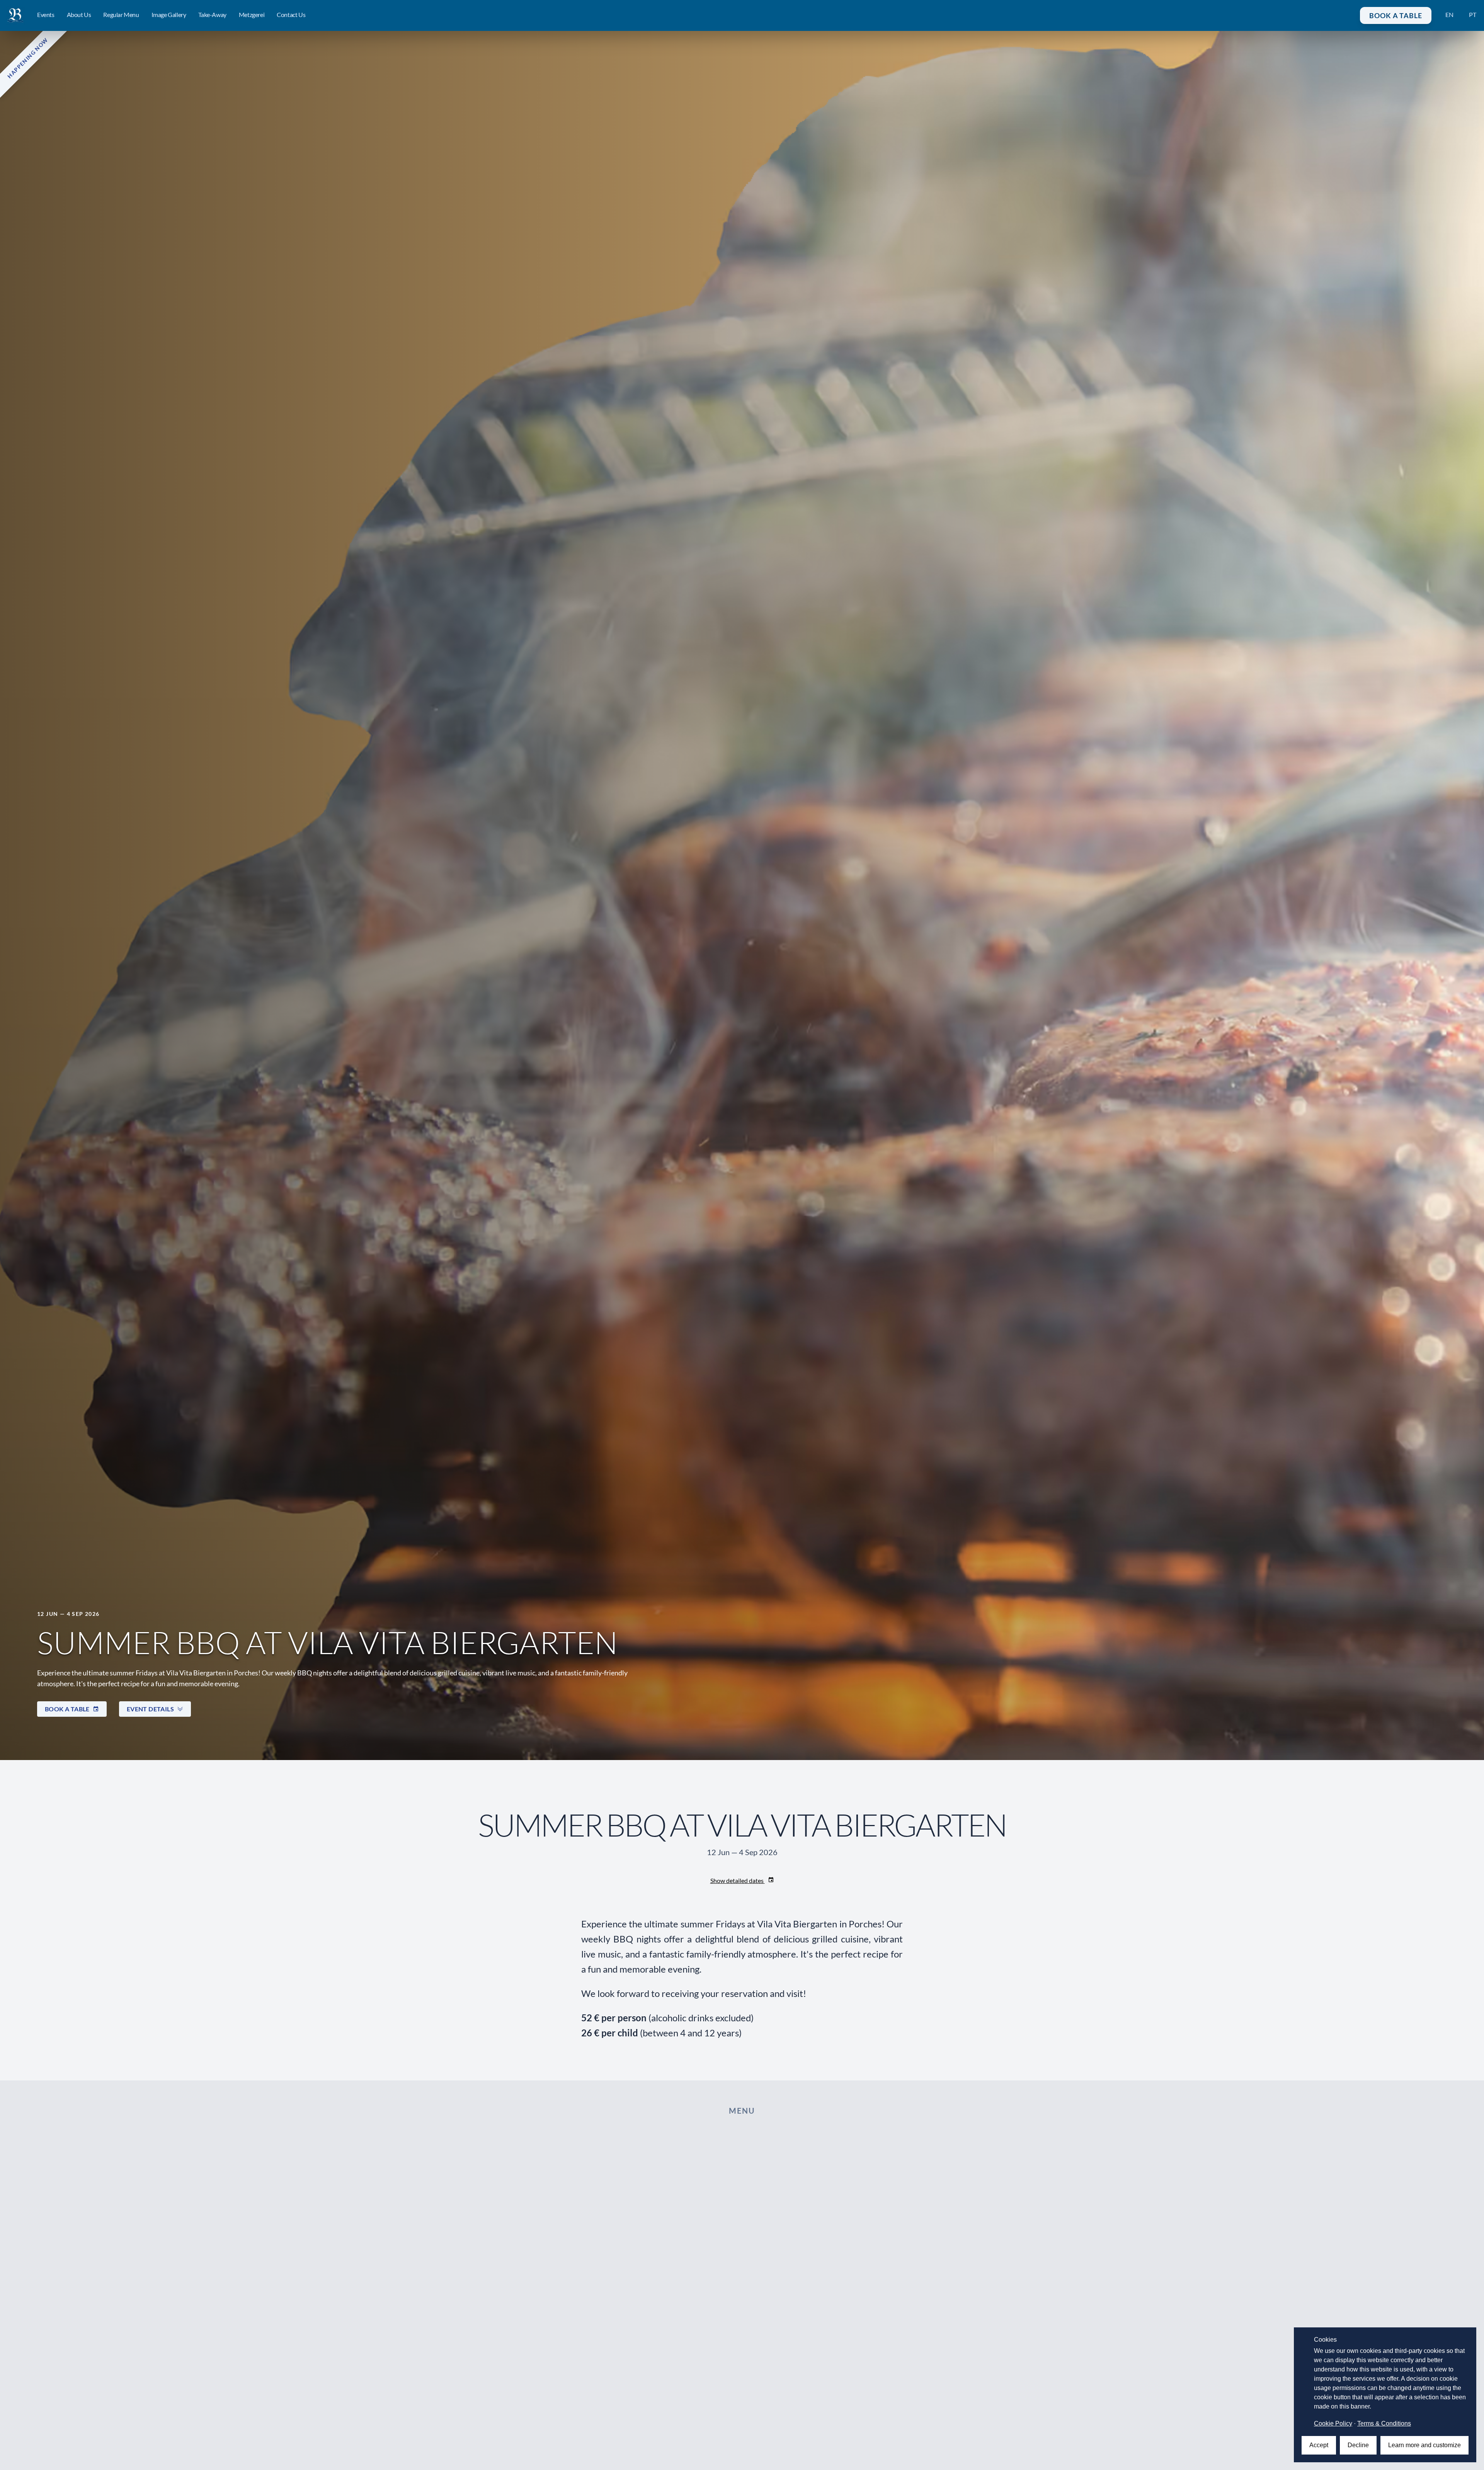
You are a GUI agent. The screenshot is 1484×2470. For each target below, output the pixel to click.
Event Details (150, 1709)
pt (1473, 14)
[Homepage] (15, 15)
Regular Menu (121, 14)
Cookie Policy (1333, 2423)
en (1449, 14)
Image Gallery (169, 14)
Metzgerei (252, 14)
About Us (79, 14)
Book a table (1396, 15)
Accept (1319, 2445)
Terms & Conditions (1384, 2423)
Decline (1358, 2445)
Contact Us (291, 14)
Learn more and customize (1424, 2445)
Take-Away (212, 14)
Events (46, 14)
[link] (15, 15)
